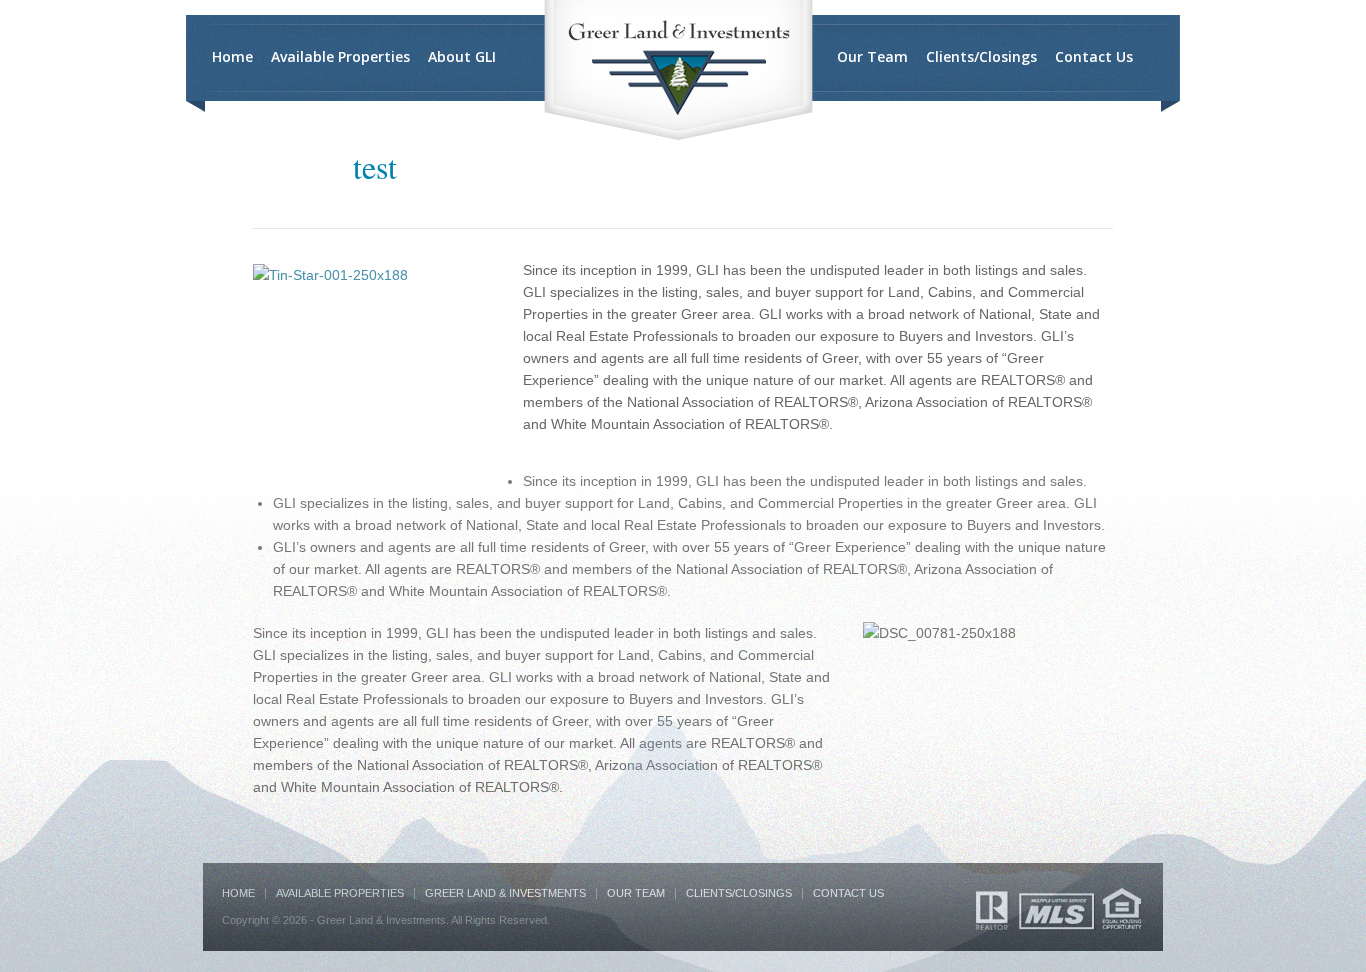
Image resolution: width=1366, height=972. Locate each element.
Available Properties (340, 56)
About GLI (462, 56)
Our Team (872, 56)
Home (232, 56)
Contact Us (1094, 56)
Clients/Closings (981, 56)
